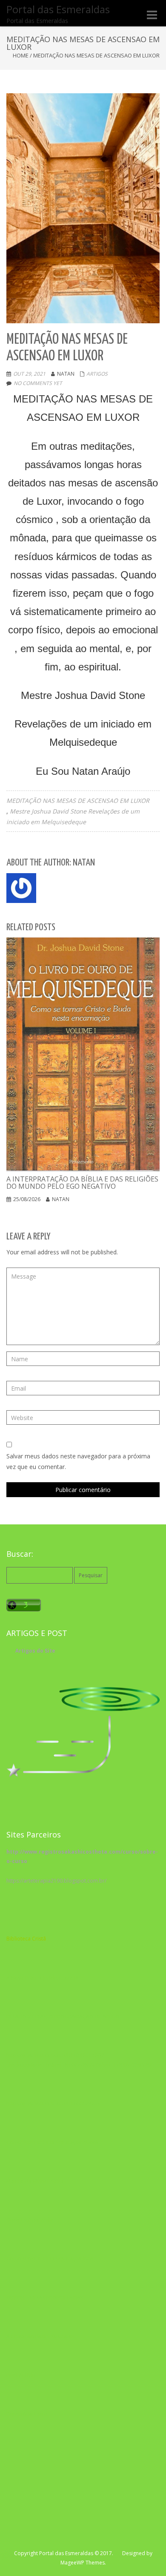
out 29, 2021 (29, 374)
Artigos (97, 374)
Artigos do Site (35, 1651)
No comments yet (38, 383)
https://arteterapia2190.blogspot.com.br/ (56, 1881)
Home (21, 55)
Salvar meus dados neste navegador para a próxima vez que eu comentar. (78, 1461)
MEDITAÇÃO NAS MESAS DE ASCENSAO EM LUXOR (78, 801)
